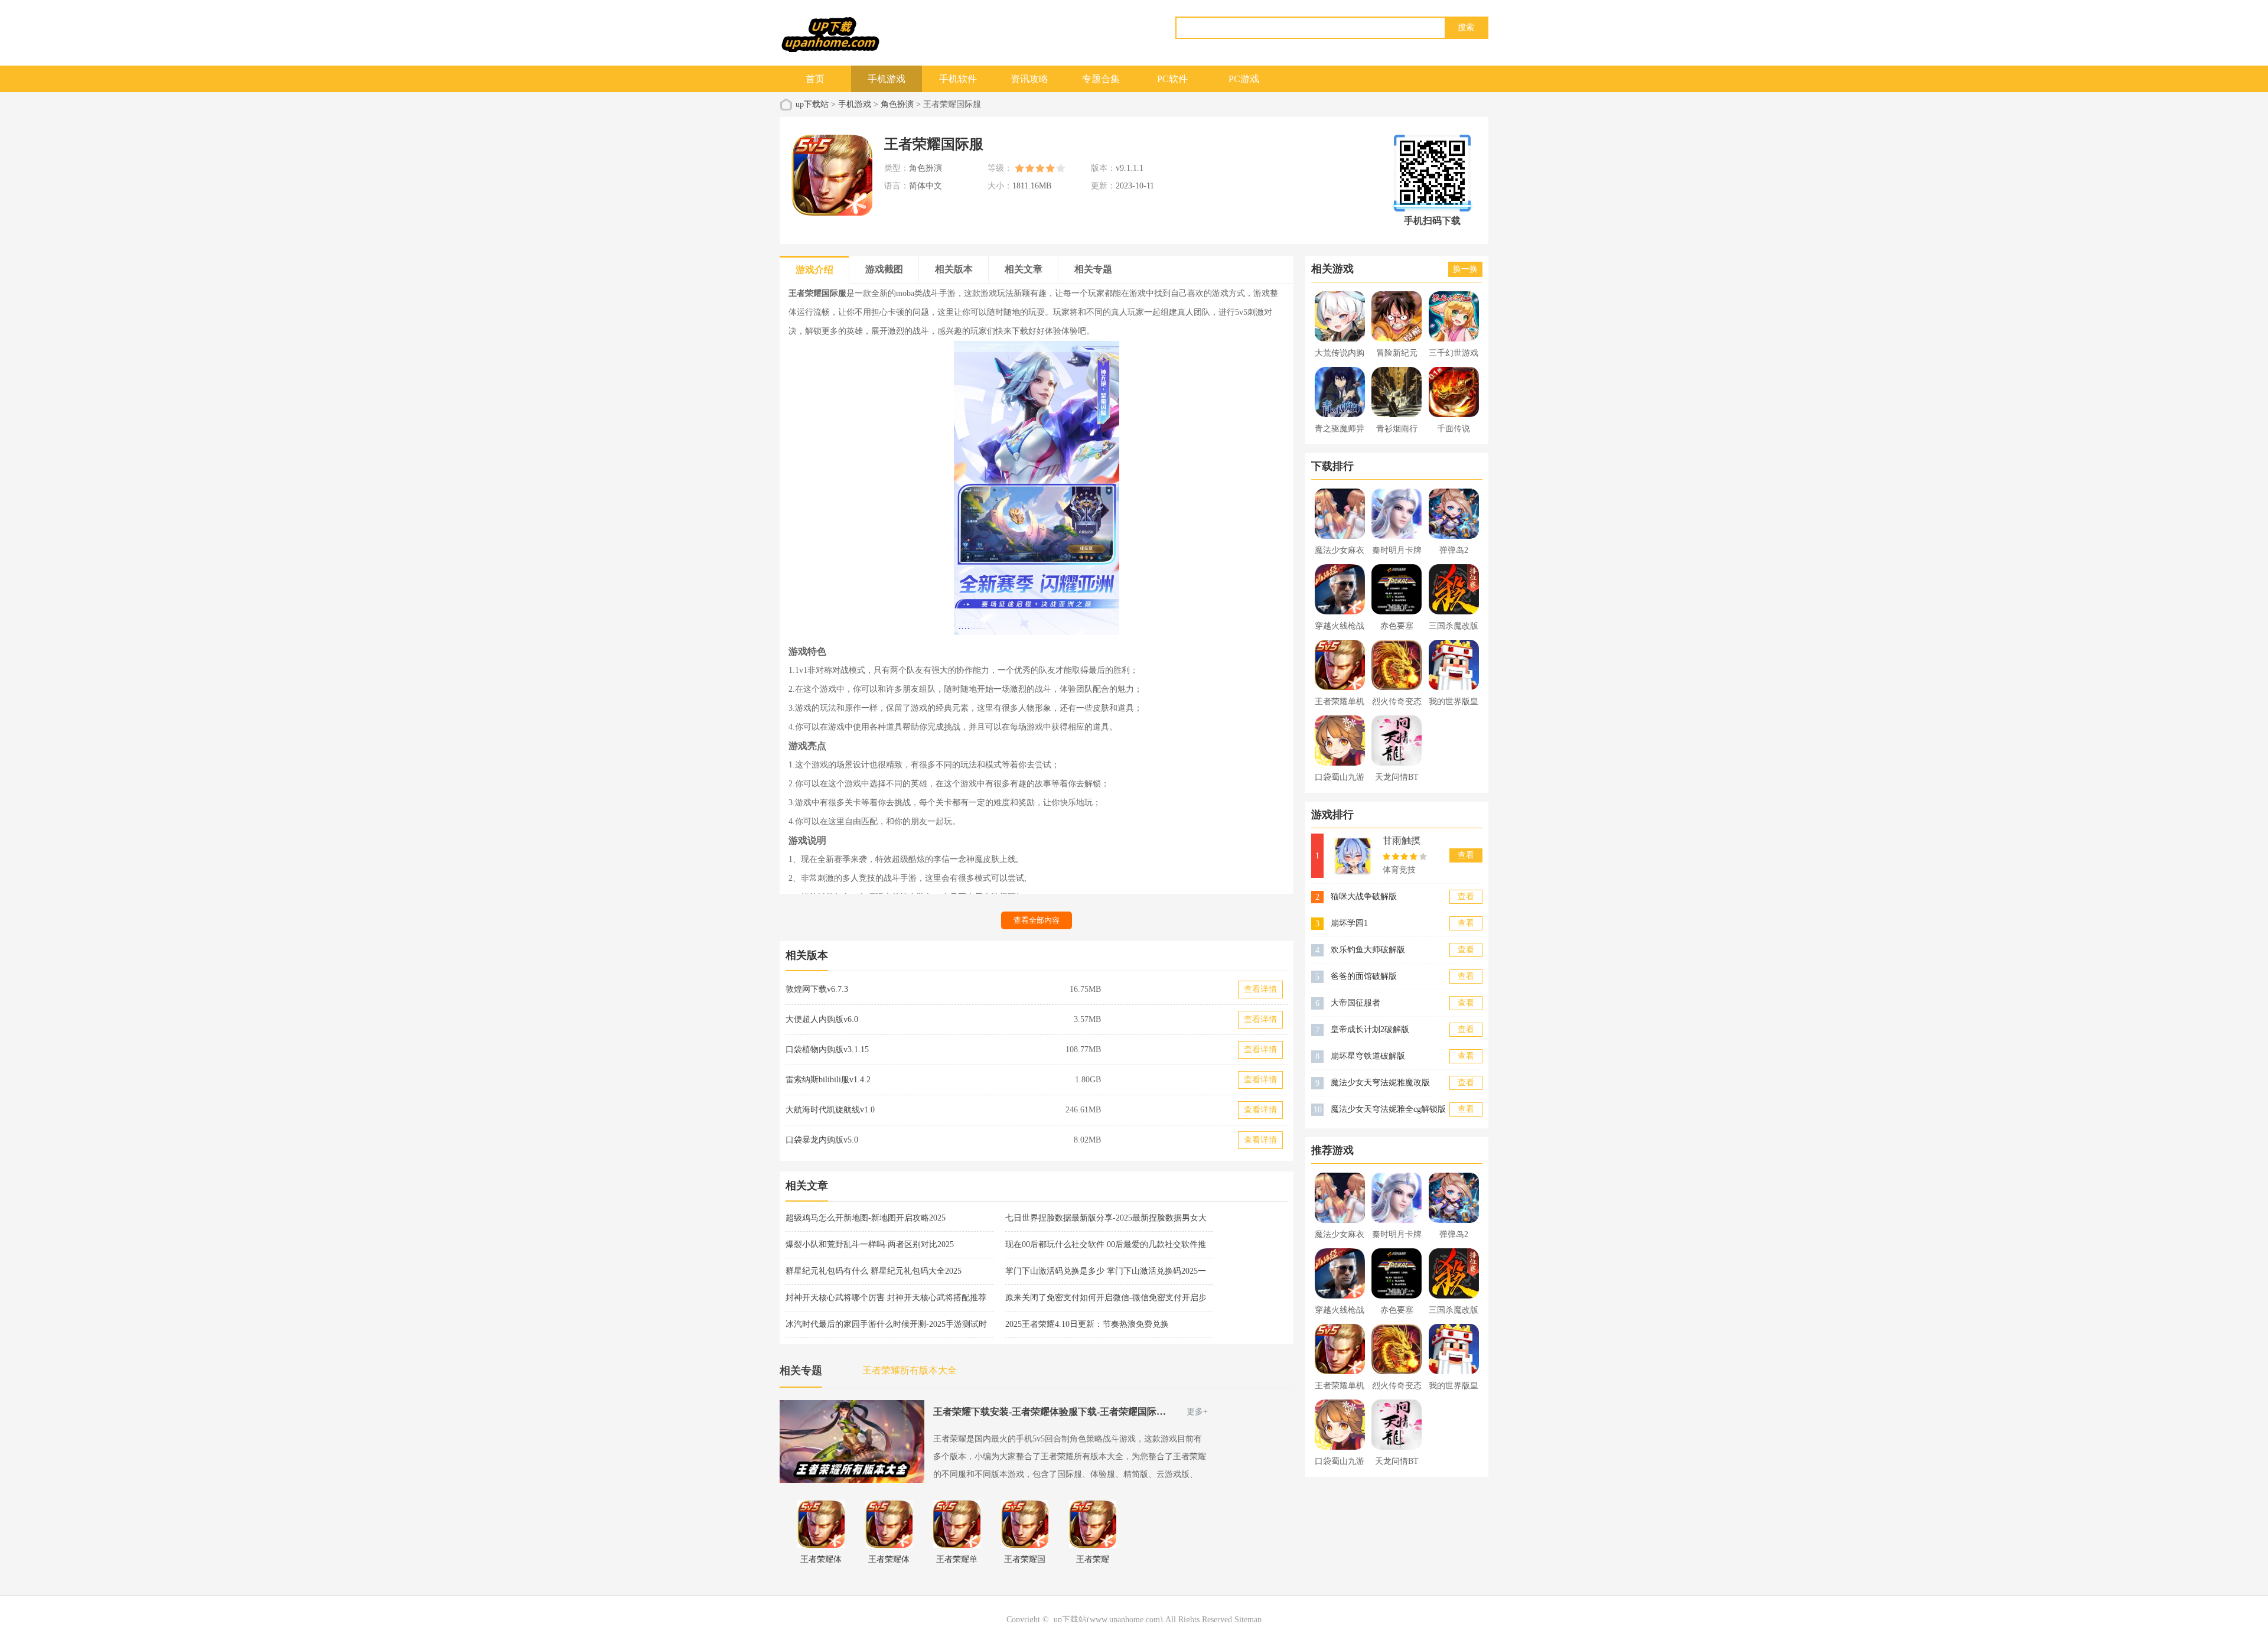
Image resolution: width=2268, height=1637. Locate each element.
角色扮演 (897, 104)
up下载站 (812, 104)
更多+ (1197, 1412)
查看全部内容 (1037, 920)
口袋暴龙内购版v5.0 (822, 1140)
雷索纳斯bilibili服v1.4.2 (828, 1080)
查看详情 (1260, 989)
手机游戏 (887, 79)
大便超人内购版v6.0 (822, 1019)
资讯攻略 (1029, 79)
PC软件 (1172, 79)
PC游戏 (1244, 79)
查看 (1466, 855)
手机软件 (958, 79)
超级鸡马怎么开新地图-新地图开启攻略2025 (866, 1218)
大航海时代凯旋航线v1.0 (830, 1110)
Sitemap (1248, 1620)
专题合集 (1101, 79)
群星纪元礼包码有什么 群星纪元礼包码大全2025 (874, 1271)
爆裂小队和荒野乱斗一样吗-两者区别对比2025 (870, 1244)
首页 (815, 79)
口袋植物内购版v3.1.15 (827, 1049)
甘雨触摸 (1402, 840)
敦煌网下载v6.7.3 (817, 989)
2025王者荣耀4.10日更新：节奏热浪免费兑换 (1087, 1324)
